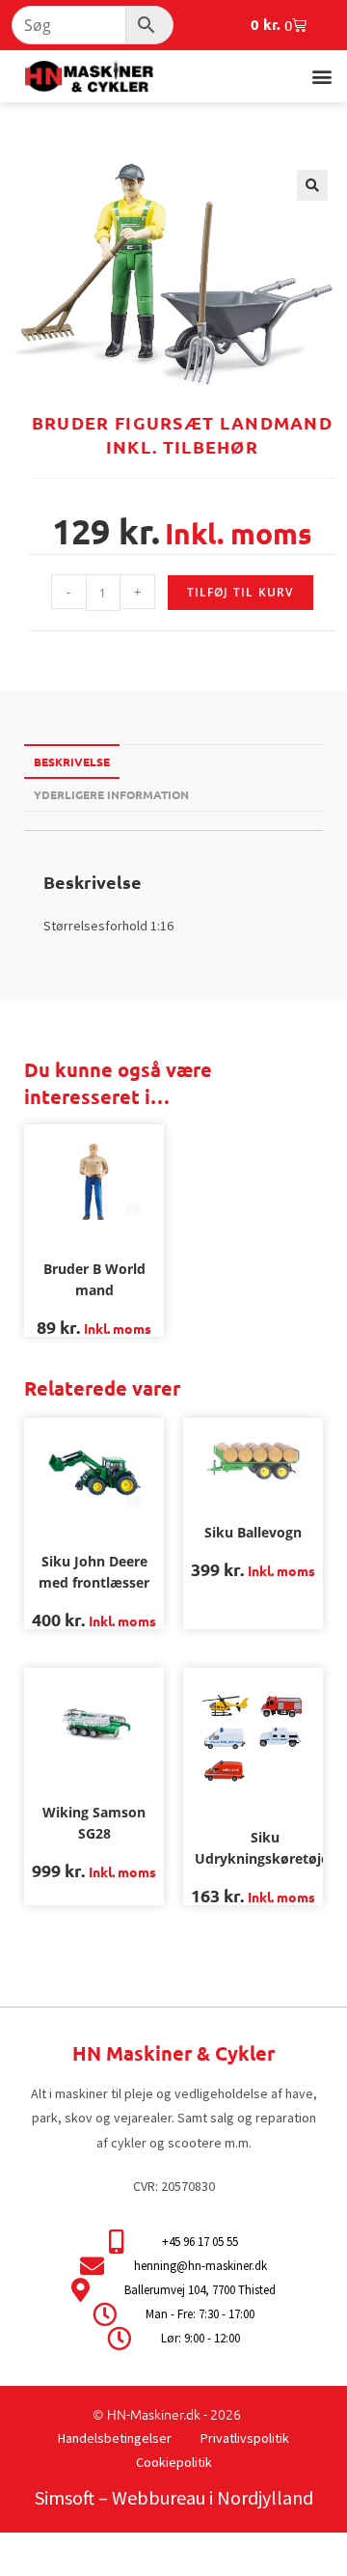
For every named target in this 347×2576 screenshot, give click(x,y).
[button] (321, 76)
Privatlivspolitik (245, 2438)
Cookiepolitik (174, 2462)
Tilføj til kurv (240, 592)
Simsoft (65, 2497)
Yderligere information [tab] (111, 794)
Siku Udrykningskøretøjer (265, 1848)
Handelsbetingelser (115, 2438)
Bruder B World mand (94, 1279)
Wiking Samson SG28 (94, 1823)
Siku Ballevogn (253, 1532)
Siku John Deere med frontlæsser (94, 1572)
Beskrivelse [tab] (72, 762)
